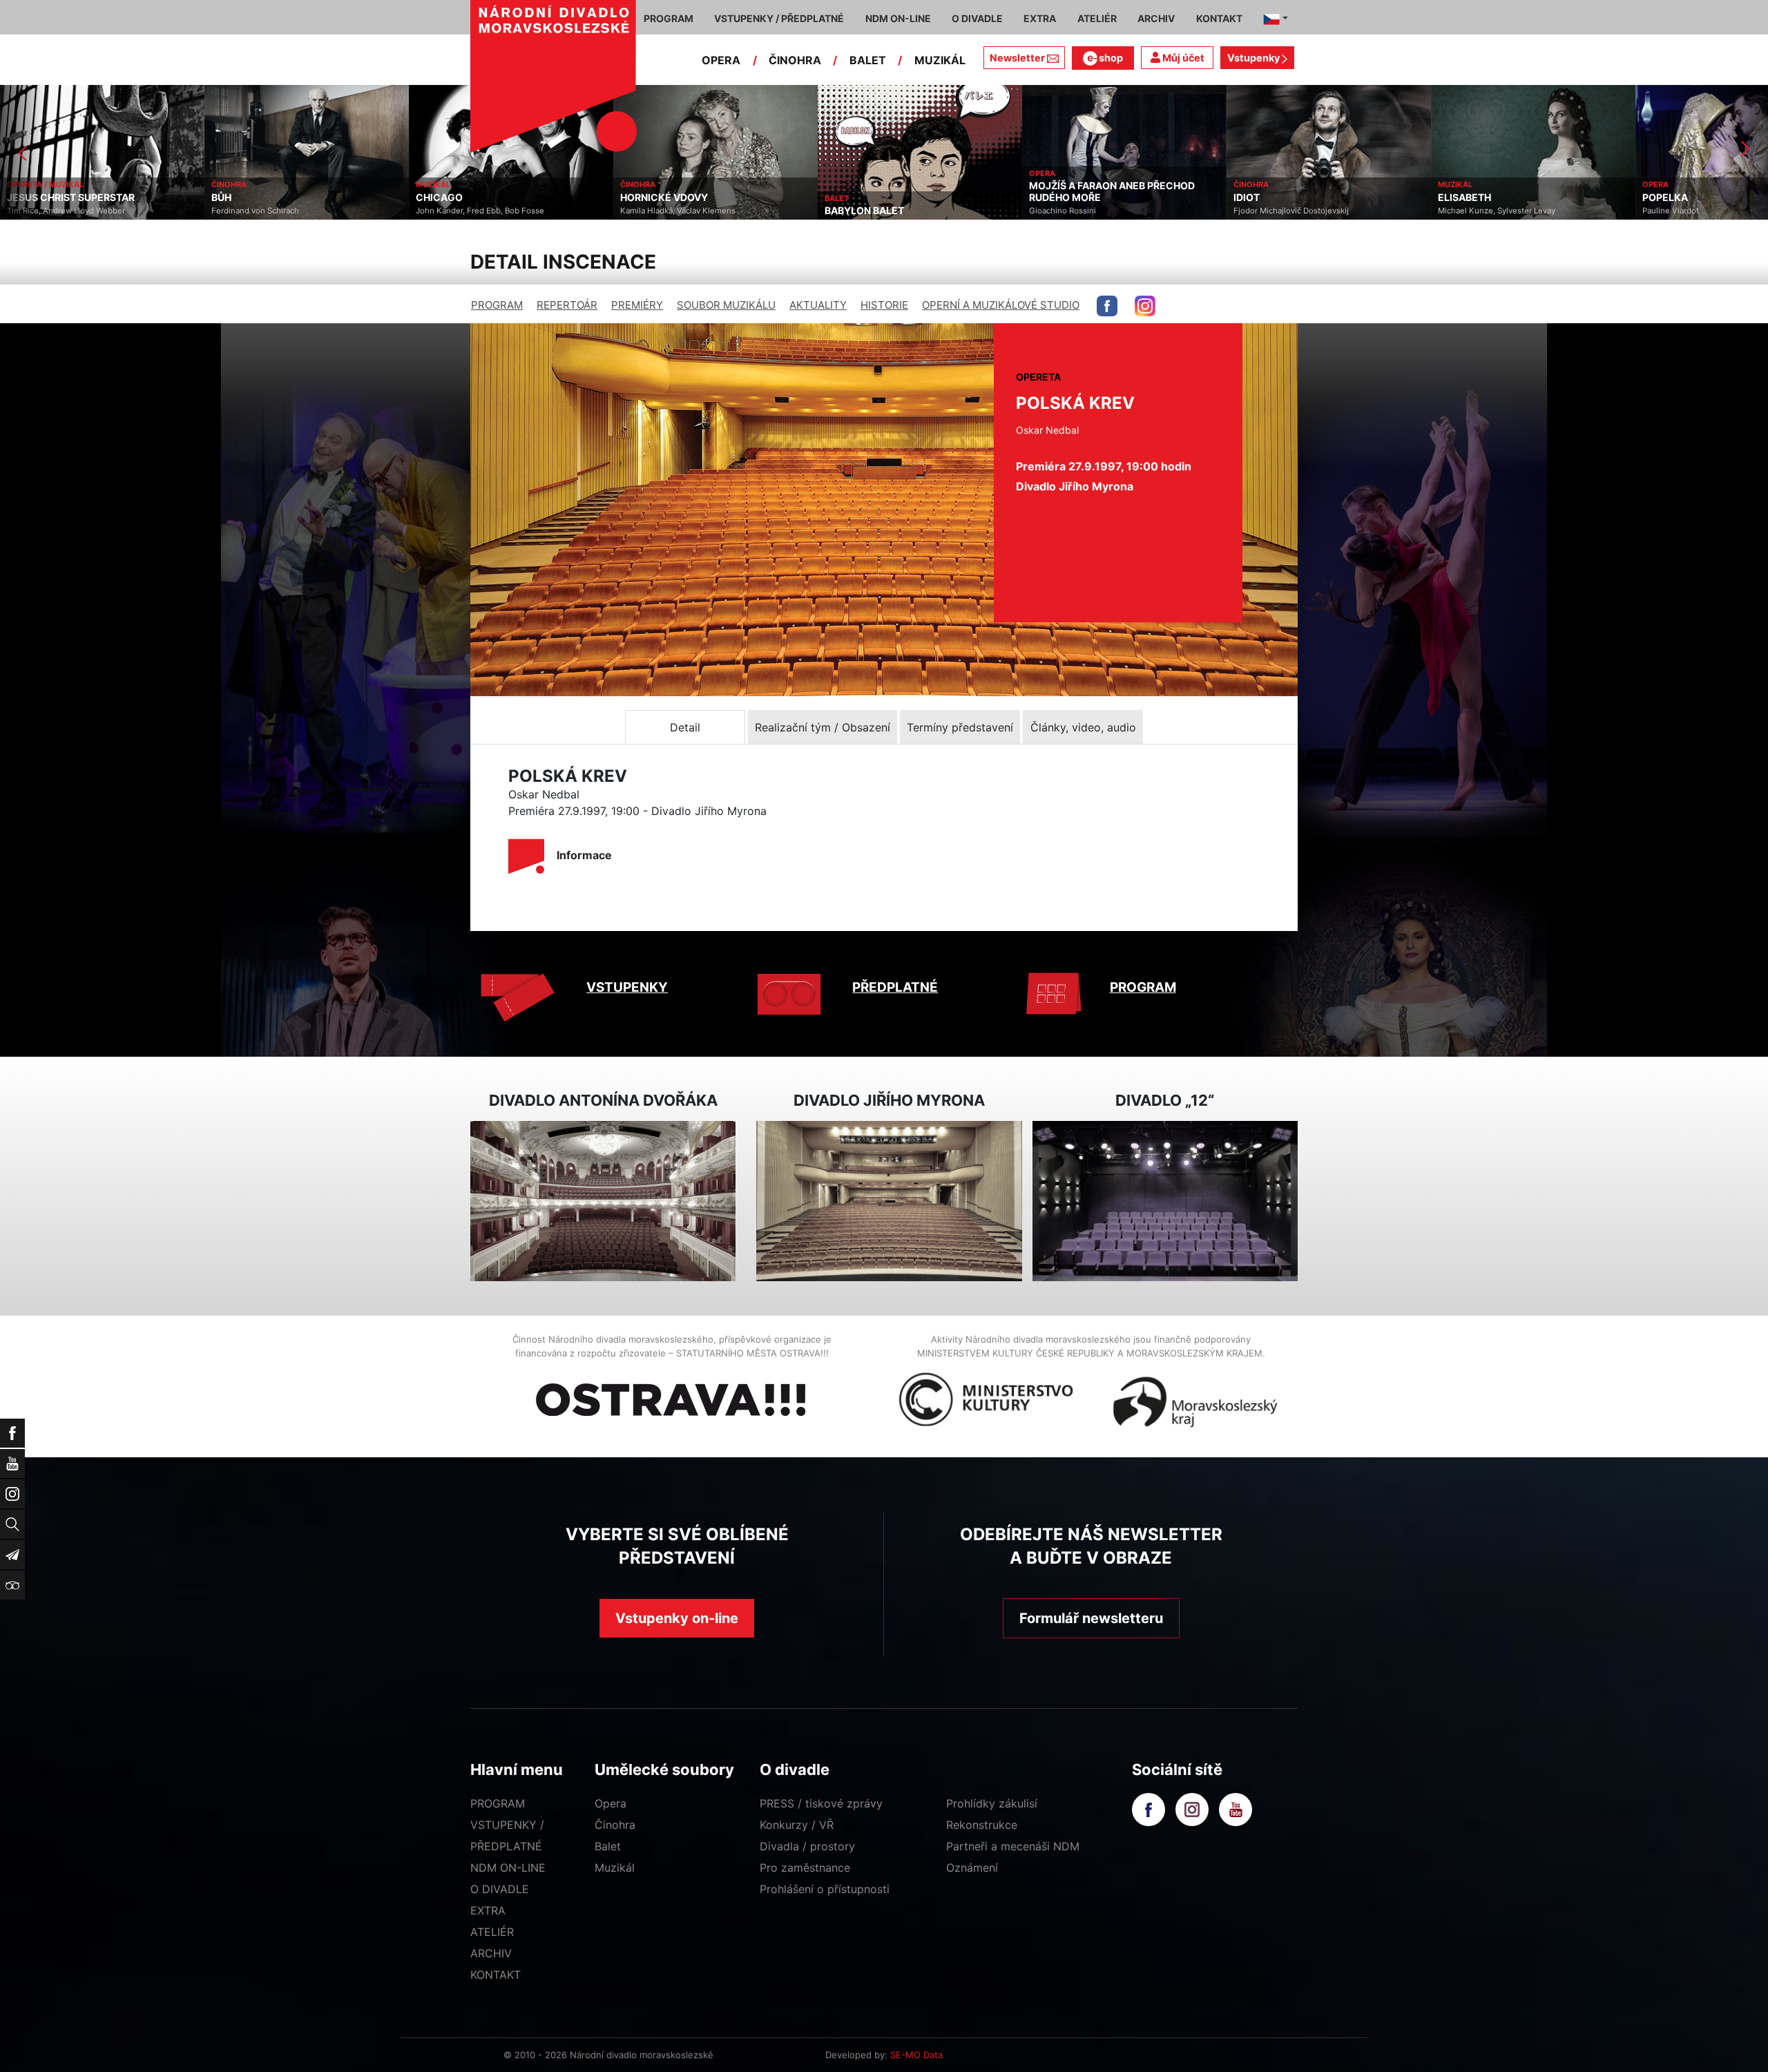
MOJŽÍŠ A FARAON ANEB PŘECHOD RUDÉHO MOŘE (907, 192)
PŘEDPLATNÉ (895, 987)
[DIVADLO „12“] (1165, 1201)
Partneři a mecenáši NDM (1013, 1846)
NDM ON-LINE (508, 1868)
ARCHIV (491, 1953)
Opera (611, 1803)
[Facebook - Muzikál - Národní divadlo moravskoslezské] (1107, 306)
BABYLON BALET (660, 211)
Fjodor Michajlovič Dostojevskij (1087, 211)
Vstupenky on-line (677, 1618)
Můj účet (1182, 58)
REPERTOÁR (567, 305)
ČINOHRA (795, 60)
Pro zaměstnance (805, 1868)
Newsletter (1017, 58)
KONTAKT (496, 1975)
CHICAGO (235, 198)
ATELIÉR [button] (1097, 18)
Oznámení (972, 1868)
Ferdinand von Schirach (51, 211)
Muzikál (615, 1868)
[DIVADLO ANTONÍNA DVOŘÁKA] (603, 1201)
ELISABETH (1260, 198)
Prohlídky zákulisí (992, 1803)
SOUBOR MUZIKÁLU (726, 305)
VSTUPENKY (627, 987)
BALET (868, 60)
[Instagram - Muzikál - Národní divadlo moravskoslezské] (1145, 306)
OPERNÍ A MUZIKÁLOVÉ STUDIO (1001, 305)
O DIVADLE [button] (977, 18)
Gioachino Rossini (858, 211)
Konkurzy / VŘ (797, 1825)
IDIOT (1042, 198)
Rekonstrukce (982, 1825)
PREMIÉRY (637, 305)
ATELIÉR (492, 1932)
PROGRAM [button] (669, 18)
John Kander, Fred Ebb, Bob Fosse (276, 211)
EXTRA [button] (1040, 18)
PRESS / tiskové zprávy (821, 1803)
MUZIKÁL (940, 60)
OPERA (721, 60)
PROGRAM (497, 305)
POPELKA (1461, 198)
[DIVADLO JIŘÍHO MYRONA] (889, 1201)
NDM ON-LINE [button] (898, 18)
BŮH (17, 198)
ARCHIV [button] (1156, 18)
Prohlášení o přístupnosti (825, 1889)
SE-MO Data (916, 2055)
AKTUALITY (818, 305)
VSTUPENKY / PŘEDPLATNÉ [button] (779, 18)
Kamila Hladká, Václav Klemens (473, 211)
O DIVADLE (500, 1889)
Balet (608, 1846)
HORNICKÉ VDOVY (460, 198)
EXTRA (488, 1910)
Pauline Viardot (1466, 211)
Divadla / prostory (807, 1846)
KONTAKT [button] (1219, 18)
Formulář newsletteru (1091, 1618)
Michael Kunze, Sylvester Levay (1292, 211)
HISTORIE (884, 305)
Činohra (615, 1825)
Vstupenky (1255, 58)
